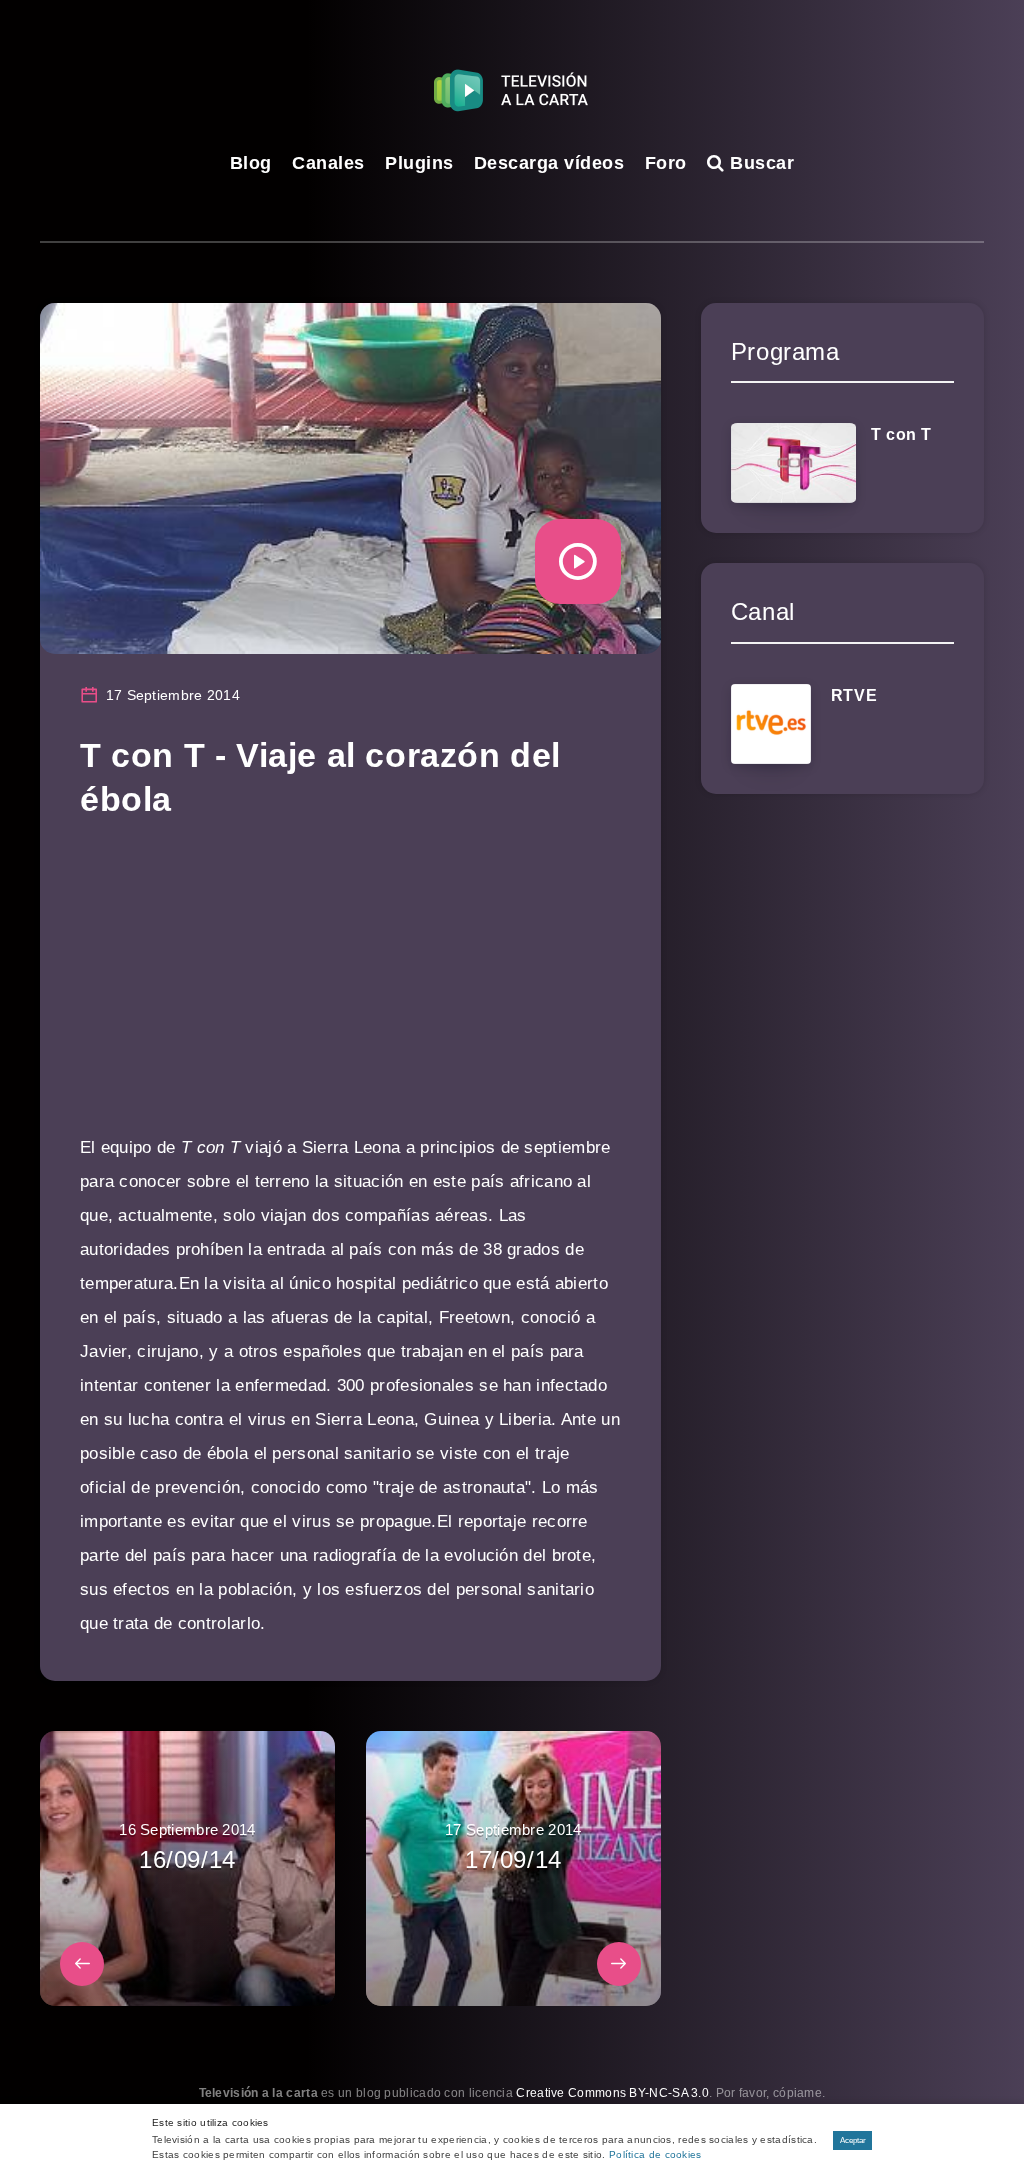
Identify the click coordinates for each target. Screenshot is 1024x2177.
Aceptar (853, 2140)
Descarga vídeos (549, 163)
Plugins (419, 163)
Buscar (759, 163)
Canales (328, 163)
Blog (251, 163)
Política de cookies (655, 2154)
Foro (666, 163)
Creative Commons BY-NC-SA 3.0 (612, 2093)
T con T (901, 434)
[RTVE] (771, 724)
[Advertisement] (350, 991)
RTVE (854, 695)
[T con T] (793, 463)
